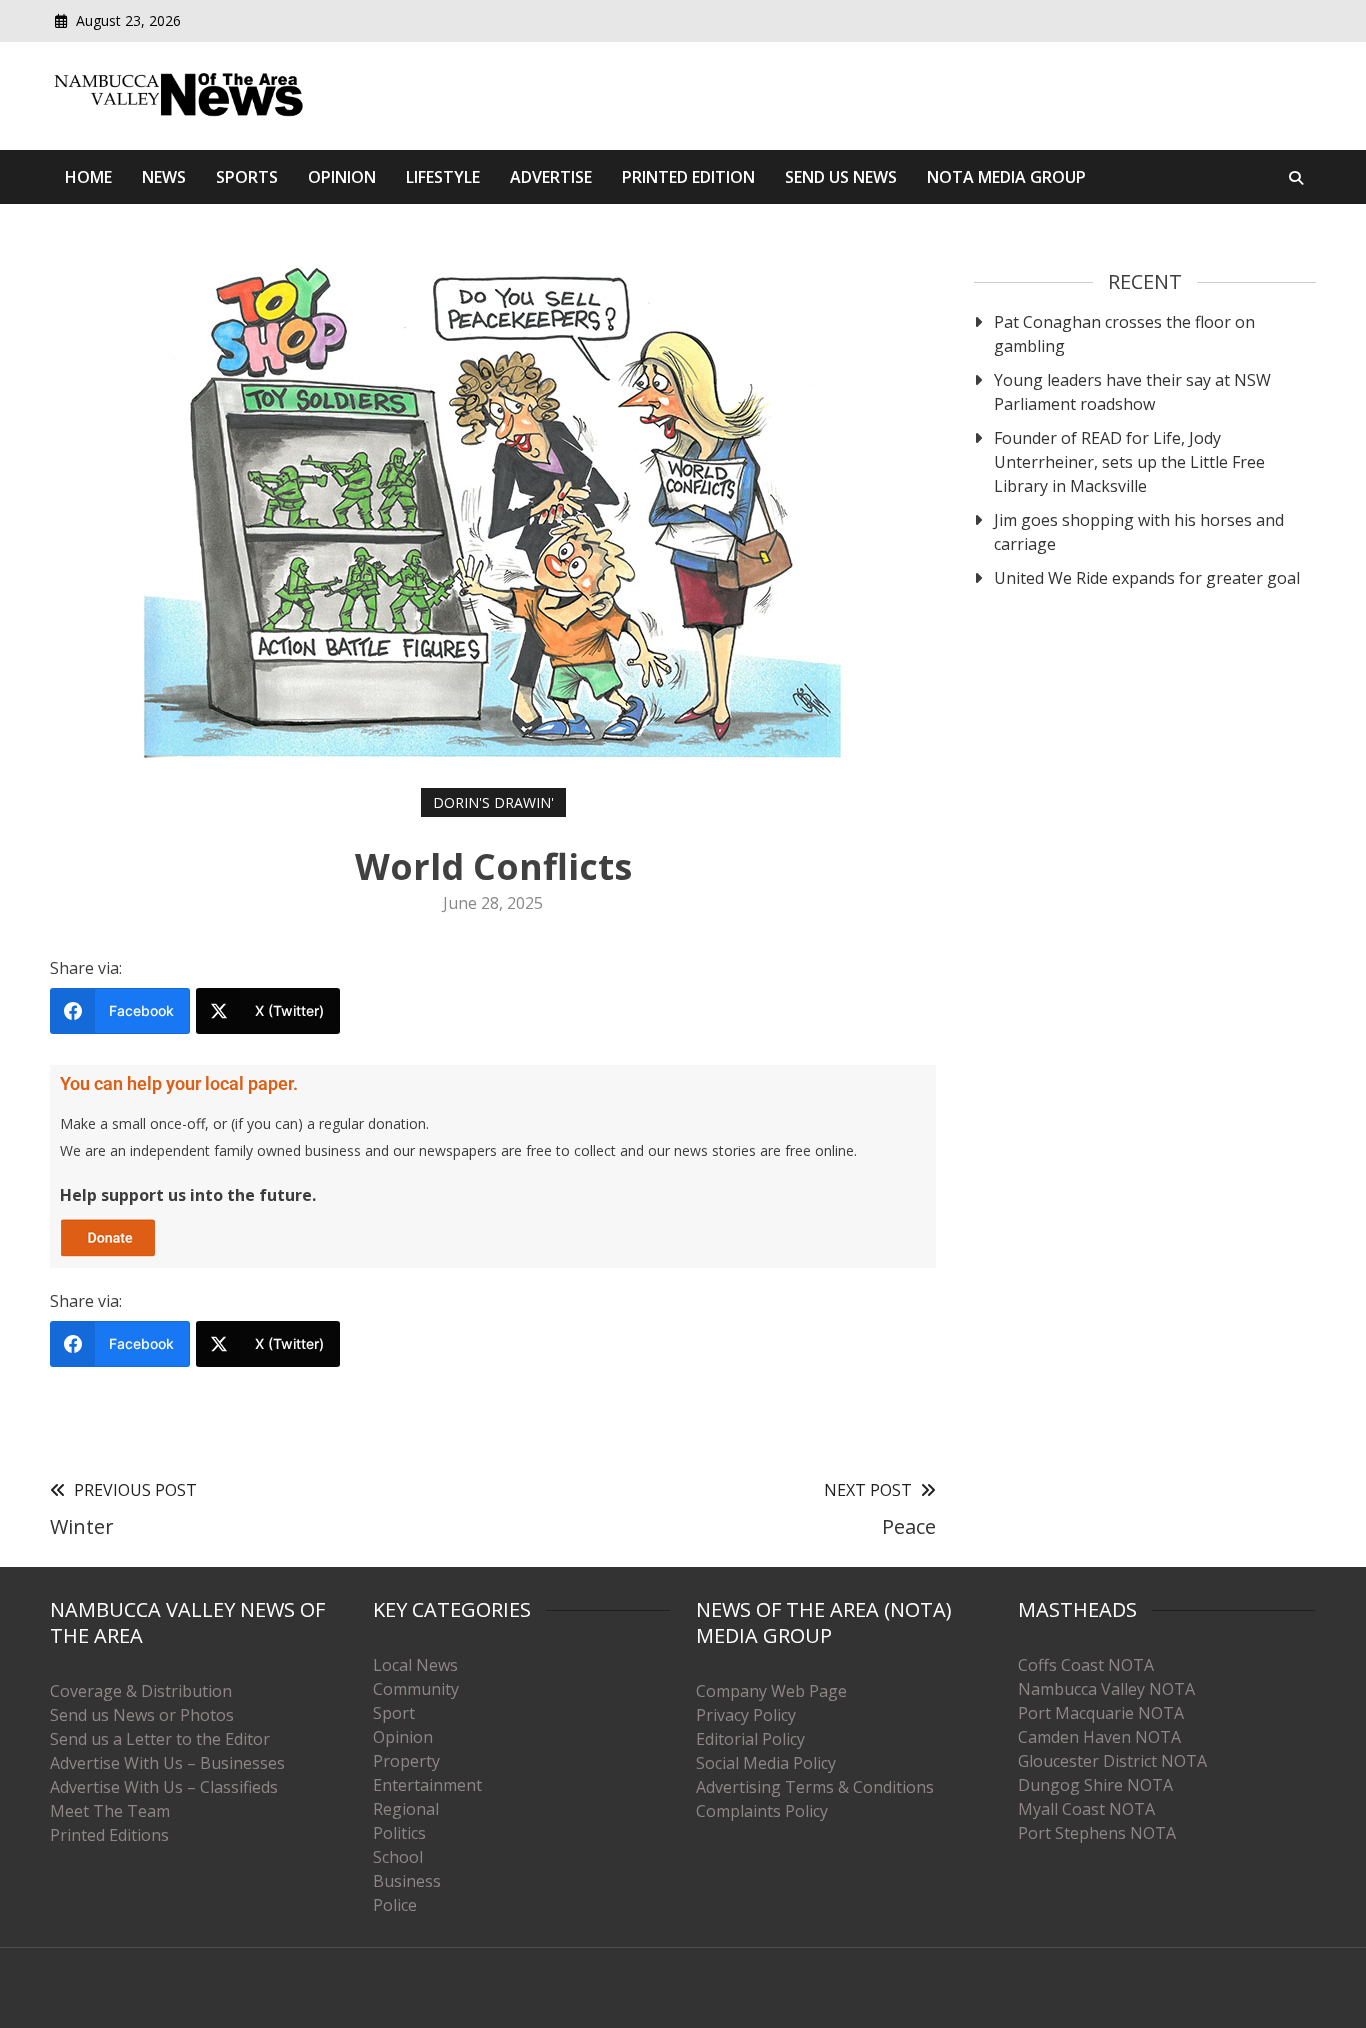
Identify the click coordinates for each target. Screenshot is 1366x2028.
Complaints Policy (762, 1811)
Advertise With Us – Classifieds (164, 1787)
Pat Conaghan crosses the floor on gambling (1124, 334)
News (164, 177)
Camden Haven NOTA (1099, 1737)
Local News (415, 1665)
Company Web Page (771, 1691)
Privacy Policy (746, 1715)
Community (416, 1689)
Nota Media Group (1006, 177)
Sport (394, 1713)
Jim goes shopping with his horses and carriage (1139, 532)
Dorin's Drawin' (493, 802)
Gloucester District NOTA (1112, 1761)
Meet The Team (110, 1811)
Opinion (342, 177)
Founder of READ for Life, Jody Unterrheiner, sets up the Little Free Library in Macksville (1129, 462)
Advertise (551, 177)
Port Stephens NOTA (1097, 1833)
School (398, 1857)
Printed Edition (688, 177)
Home (88, 177)
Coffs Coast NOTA (1086, 1665)
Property (406, 1761)
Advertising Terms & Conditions (815, 1787)
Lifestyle (443, 177)
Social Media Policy (766, 1763)
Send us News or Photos (142, 1715)
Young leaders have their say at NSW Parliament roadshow (1132, 392)
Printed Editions (109, 1835)
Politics (399, 1833)
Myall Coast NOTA (1086, 1809)
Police (395, 1905)
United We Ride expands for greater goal (1147, 578)
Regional (406, 1809)
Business (407, 1881)
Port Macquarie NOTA (1101, 1713)
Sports (247, 177)
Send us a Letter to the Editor (160, 1739)
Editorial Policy (750, 1739)
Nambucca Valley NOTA (1106, 1689)
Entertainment (427, 1785)
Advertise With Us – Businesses (167, 1763)
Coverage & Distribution (141, 1691)
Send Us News (841, 177)
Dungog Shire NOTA (1095, 1785)
